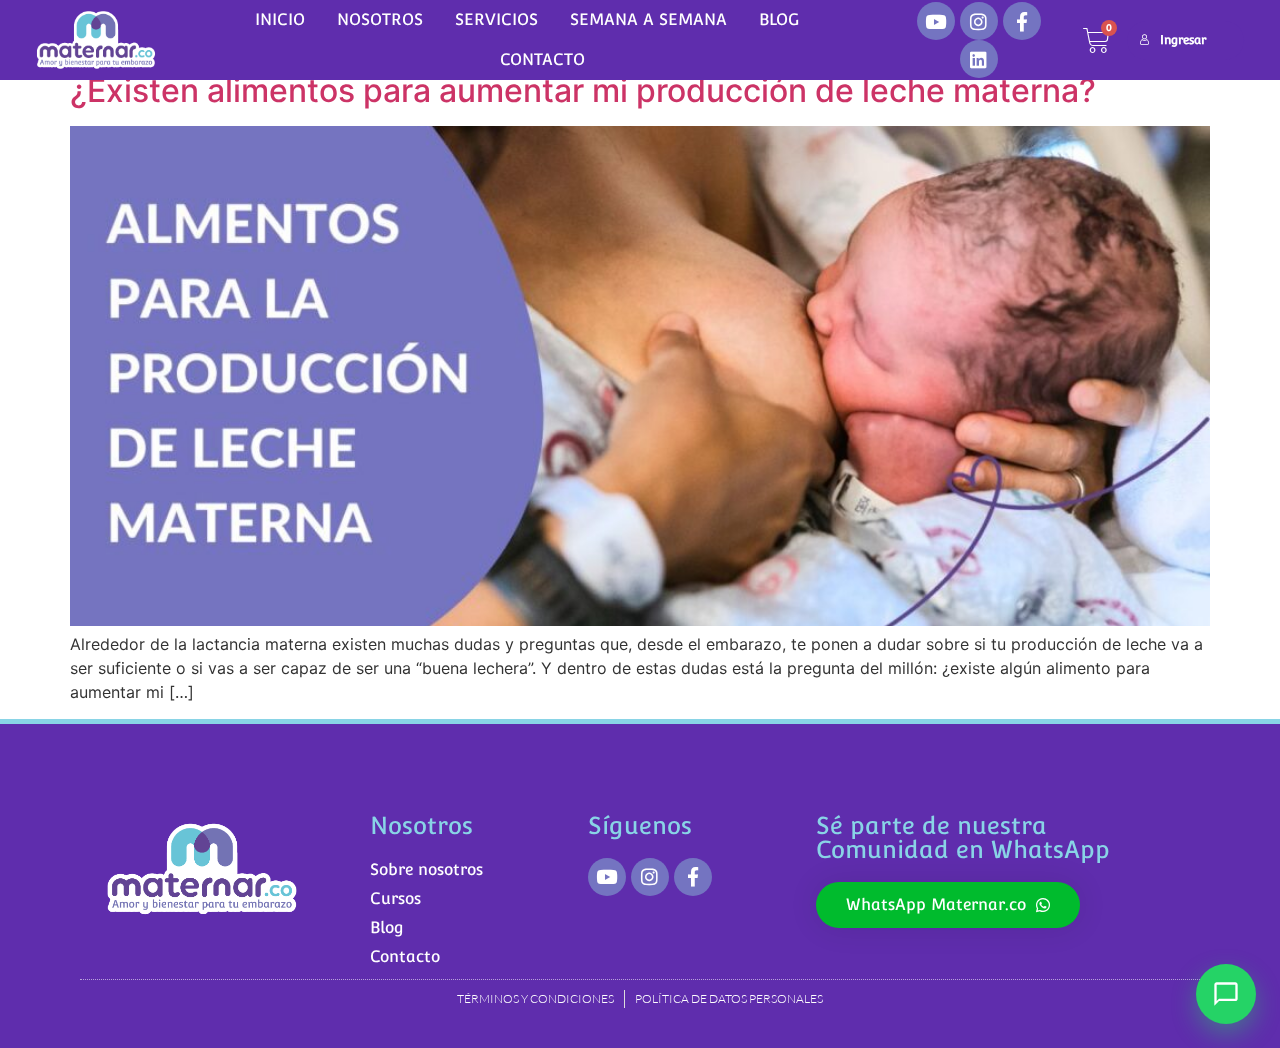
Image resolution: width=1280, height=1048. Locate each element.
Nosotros (380, 19)
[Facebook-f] (1022, 21)
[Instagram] (979, 21)
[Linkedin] (979, 59)
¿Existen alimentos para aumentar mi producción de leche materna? (583, 90)
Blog (779, 19)
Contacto (542, 59)
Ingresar (1183, 40)
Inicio (280, 19)
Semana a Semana (648, 19)
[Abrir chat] (1226, 994)
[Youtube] (936, 21)
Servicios (496, 19)
